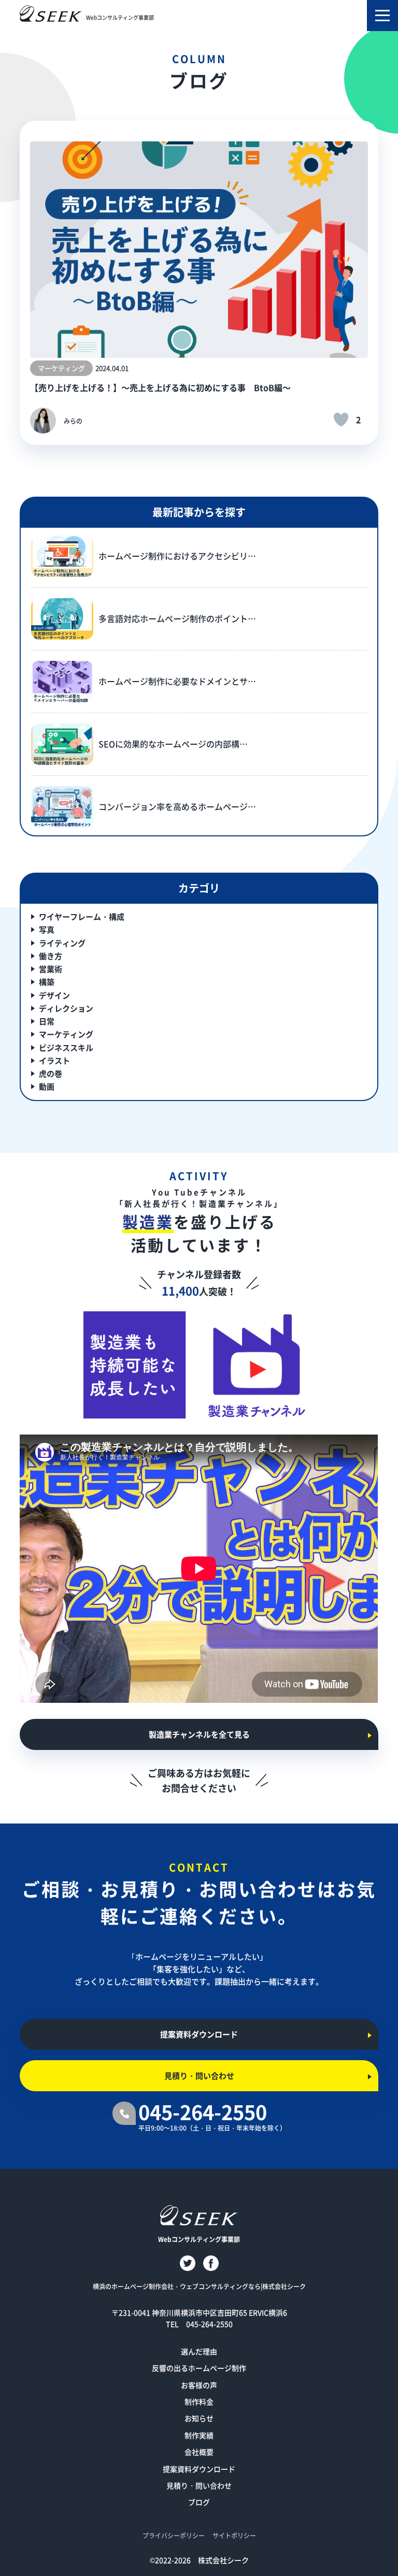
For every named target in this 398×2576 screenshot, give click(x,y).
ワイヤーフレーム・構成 (82, 916)
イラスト (54, 1060)
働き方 (51, 956)
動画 (47, 1086)
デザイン (54, 995)
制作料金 (199, 2401)
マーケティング (66, 1034)
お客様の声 (199, 2385)
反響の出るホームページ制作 (199, 2368)
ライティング (62, 943)
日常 (47, 1021)
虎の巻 (51, 1073)
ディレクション (66, 1008)
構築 (47, 982)
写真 (47, 929)
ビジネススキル (66, 1047)
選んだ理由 (199, 2351)
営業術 (51, 969)
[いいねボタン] (341, 419)
